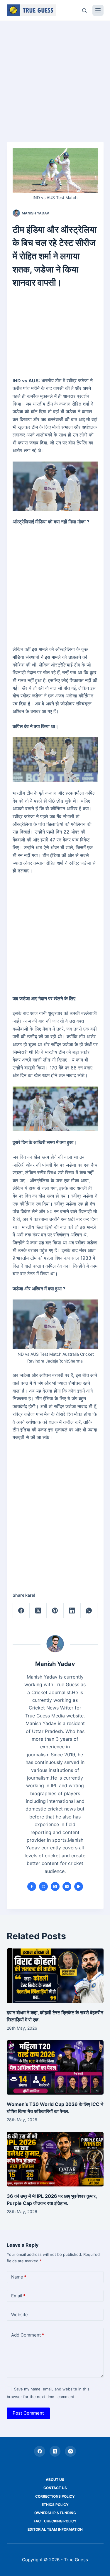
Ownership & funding (55, 2513)
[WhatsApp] (89, 1611)
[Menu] (98, 10)
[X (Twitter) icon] (55, 1886)
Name (19, 2277)
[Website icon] (43, 1886)
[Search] (84, 10)
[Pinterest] (55, 1611)
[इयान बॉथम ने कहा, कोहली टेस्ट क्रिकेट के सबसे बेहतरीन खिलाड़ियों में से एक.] (55, 1976)
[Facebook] (21, 1611)
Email (18, 2296)
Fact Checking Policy (55, 2521)
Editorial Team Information (55, 2529)
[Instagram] (70, 2451)
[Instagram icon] (67, 1886)
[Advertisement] (55, 78)
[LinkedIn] (72, 1611)
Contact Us (55, 2488)
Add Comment (28, 2335)
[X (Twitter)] (38, 1611)
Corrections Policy (55, 2496)
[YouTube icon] (79, 1886)
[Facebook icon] (32, 1886)
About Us (55, 2480)
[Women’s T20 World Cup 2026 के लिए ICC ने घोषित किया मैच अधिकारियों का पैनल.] (55, 2068)
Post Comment (28, 2413)
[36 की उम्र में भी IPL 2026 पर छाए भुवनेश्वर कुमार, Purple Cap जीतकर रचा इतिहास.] (55, 2159)
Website (20, 2315)
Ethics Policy (55, 2505)
